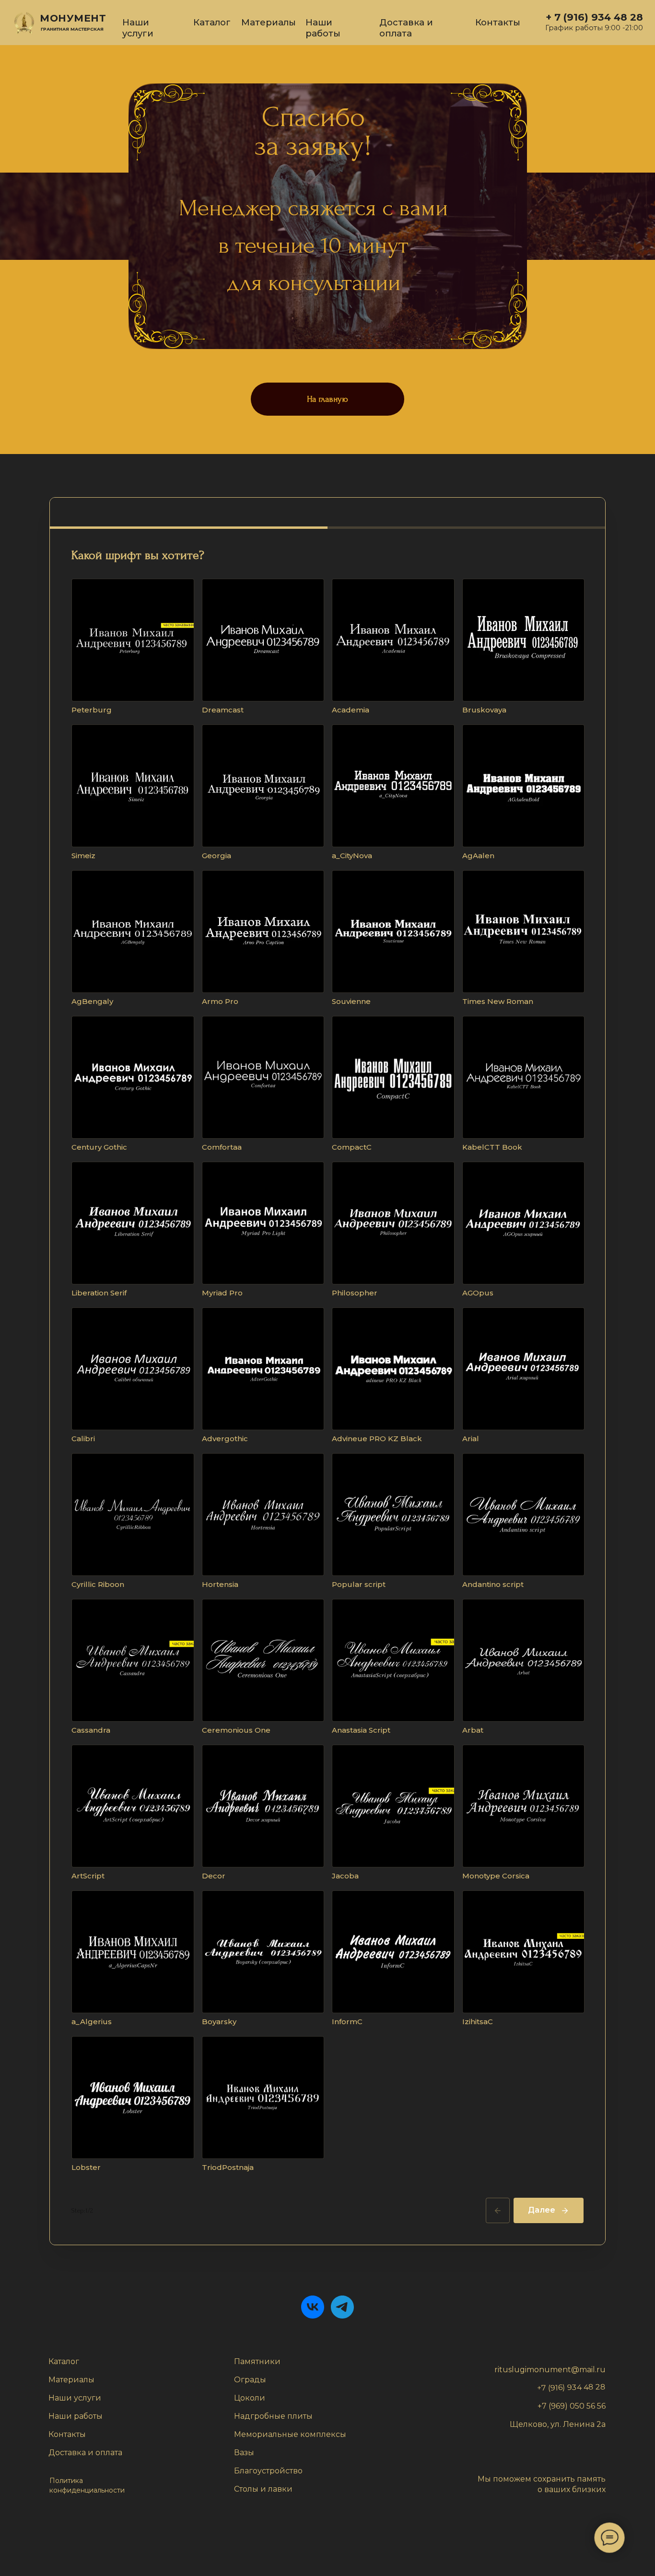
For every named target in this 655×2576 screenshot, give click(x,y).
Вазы (244, 2453)
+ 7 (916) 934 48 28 (594, 17)
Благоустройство (268, 2471)
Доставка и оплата (406, 28)
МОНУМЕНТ (73, 18)
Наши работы (323, 28)
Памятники (257, 2361)
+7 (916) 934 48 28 (571, 2387)
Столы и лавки (263, 2489)
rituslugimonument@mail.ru (550, 2370)
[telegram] (342, 2307)
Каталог (212, 22)
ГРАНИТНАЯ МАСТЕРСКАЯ (72, 29)
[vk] (313, 2307)
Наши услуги (138, 28)
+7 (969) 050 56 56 (572, 2406)
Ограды (250, 2380)
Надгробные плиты (273, 2416)
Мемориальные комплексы (290, 2434)
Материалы (269, 22)
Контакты (498, 22)
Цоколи (250, 2398)
